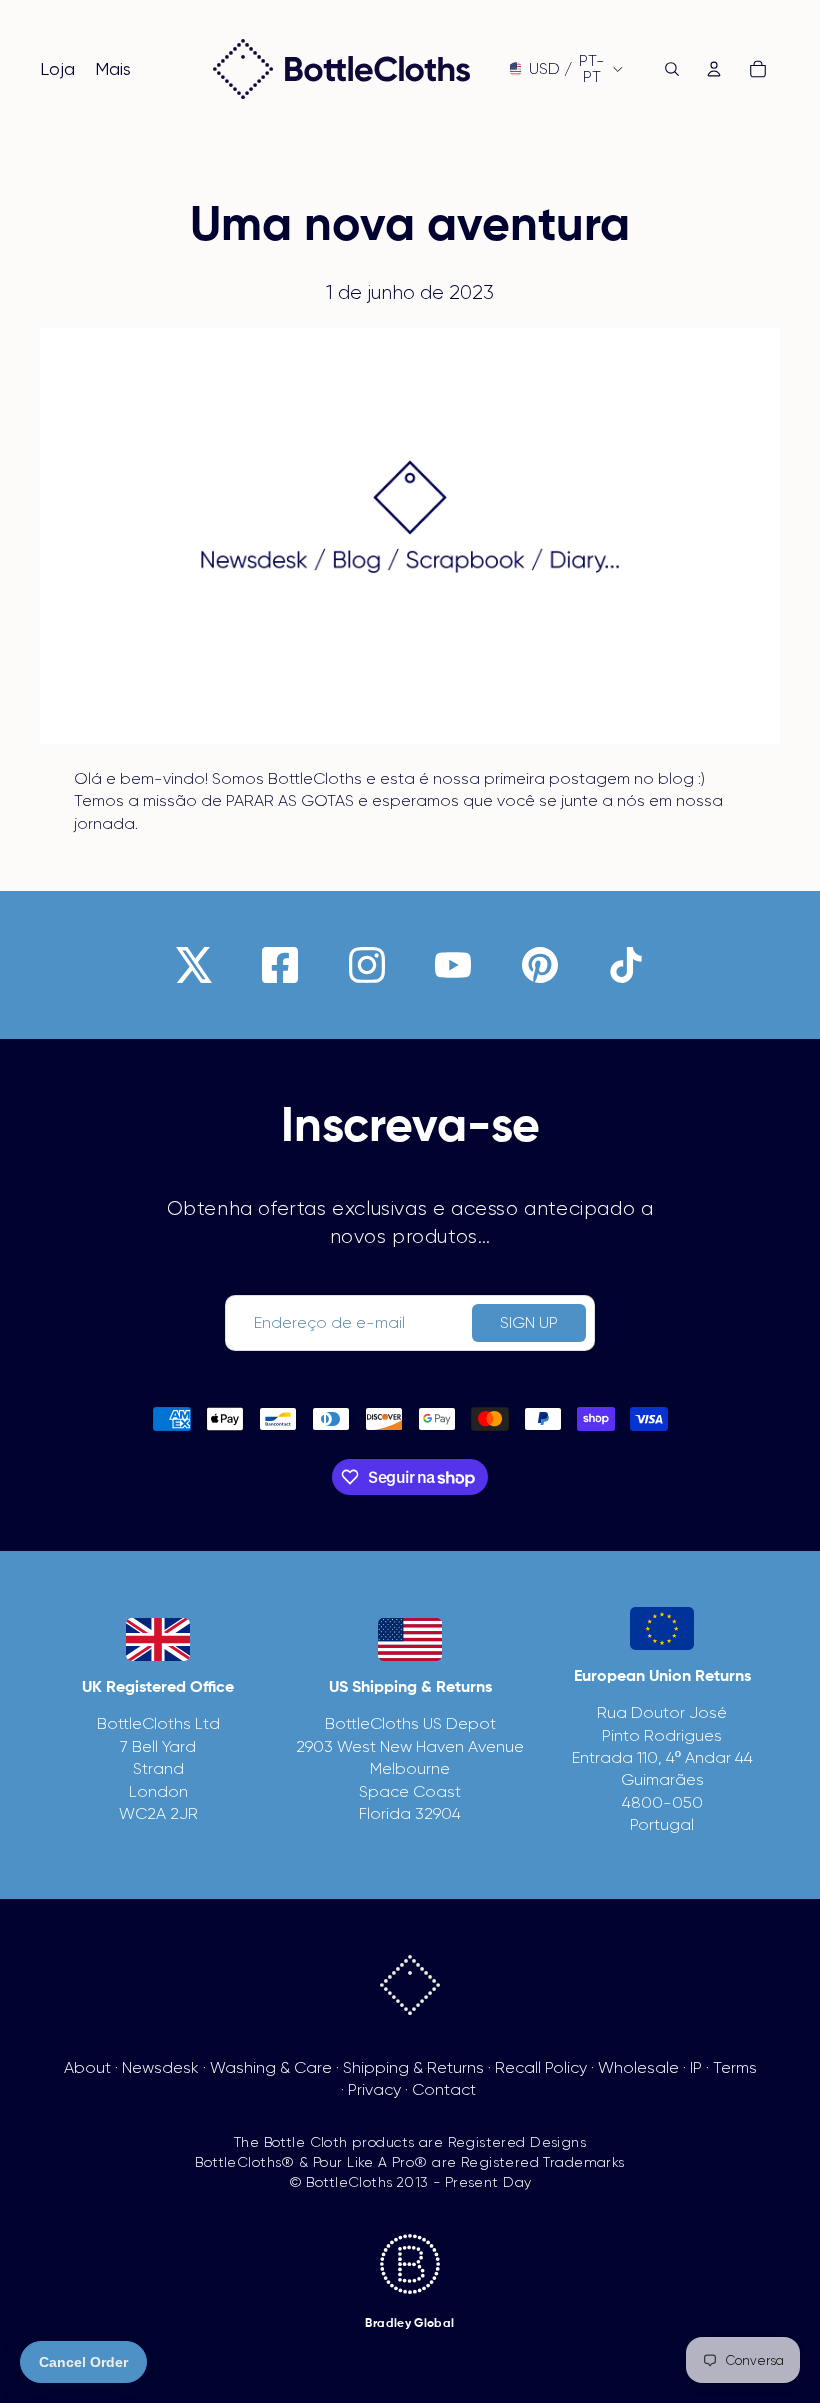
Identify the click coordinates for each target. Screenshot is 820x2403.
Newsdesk (160, 2067)
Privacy (374, 2089)
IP (696, 2067)
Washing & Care (271, 2067)
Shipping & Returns (413, 2067)
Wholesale (638, 2067)
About (87, 2067)
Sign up (529, 1322)
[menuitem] (113, 69)
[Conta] (714, 69)
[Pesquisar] (672, 69)
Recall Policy (541, 2067)
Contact (444, 2089)
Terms (735, 2067)
